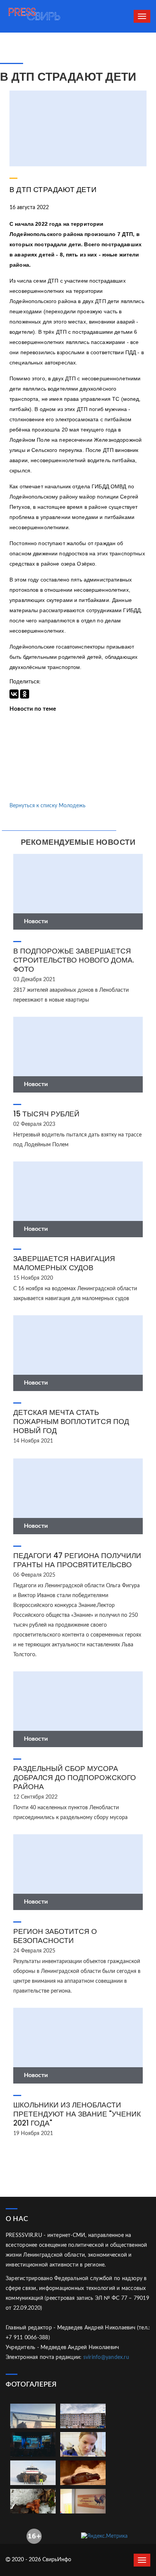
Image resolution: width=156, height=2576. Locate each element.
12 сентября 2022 (35, 1797)
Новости (36, 921)
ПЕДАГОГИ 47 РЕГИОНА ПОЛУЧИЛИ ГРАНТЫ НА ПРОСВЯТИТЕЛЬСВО (77, 1560)
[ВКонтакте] (14, 694)
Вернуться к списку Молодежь (48, 806)
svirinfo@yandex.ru (106, 2357)
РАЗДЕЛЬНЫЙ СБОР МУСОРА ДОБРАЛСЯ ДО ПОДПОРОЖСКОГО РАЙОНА (75, 1778)
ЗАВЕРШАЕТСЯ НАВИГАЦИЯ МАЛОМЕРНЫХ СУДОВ (64, 1263)
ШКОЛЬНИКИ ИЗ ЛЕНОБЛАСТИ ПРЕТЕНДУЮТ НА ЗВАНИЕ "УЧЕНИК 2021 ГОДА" (77, 2114)
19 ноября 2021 (33, 2134)
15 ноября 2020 (33, 1278)
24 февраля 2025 (34, 1951)
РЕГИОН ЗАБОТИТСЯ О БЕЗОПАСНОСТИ (55, 1936)
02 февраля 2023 (34, 1124)
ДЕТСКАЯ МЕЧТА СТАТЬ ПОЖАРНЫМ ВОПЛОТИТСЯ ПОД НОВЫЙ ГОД (71, 1422)
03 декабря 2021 (34, 980)
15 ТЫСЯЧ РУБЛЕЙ (46, 1114)
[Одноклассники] (25, 694)
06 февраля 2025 (34, 1575)
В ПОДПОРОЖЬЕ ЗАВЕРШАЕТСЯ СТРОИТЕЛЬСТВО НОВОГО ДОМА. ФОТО (74, 960)
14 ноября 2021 (33, 1441)
